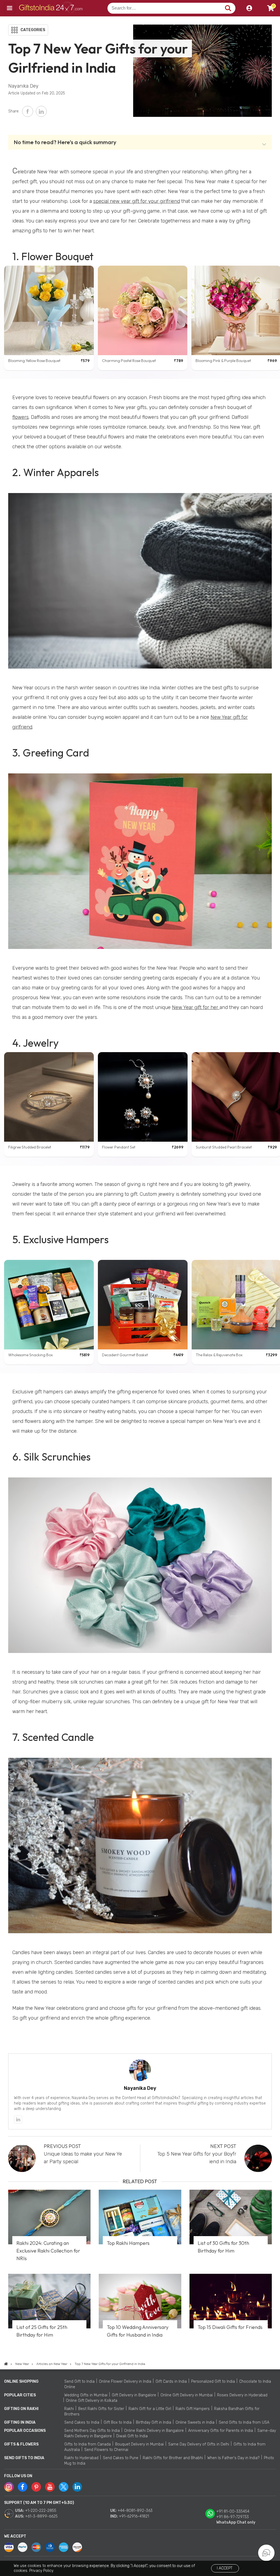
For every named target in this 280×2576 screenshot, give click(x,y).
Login (249, 8)
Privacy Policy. (42, 2571)
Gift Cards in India (171, 2381)
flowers (21, 417)
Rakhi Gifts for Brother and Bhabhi (173, 2458)
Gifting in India (20, 2422)
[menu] (10, 8)
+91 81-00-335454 (233, 2511)
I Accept (225, 2568)
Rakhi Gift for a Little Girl (150, 2409)
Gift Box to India (118, 2422)
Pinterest (36, 2487)
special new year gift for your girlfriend (137, 201)
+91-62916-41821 (134, 2516)
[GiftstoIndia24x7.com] (6, 2364)
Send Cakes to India (82, 2422)
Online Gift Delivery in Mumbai (187, 2395)
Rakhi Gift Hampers (193, 2409)
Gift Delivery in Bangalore (134, 2395)
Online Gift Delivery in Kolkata (92, 2401)
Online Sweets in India (195, 2422)
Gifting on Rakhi (21, 2409)
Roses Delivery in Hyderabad (242, 2395)
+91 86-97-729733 (233, 2517)
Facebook (28, 111)
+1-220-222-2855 (41, 2511)
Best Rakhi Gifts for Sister (101, 2409)
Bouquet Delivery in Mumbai (139, 2444)
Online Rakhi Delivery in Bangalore (154, 2431)
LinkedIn (41, 111)
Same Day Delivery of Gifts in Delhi (199, 2444)
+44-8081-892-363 (135, 2511)
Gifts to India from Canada (87, 2444)
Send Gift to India (79, 2381)
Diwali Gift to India (132, 2436)
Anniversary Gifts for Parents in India (221, 2431)
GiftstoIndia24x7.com (52, 8)
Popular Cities (20, 2395)
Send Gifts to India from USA (244, 2422)
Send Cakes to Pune (121, 2458)
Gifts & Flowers (21, 2444)
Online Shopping (21, 2381)
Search (228, 8)
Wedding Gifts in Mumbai (86, 2395)
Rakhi (69, 2409)
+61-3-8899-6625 (41, 2516)
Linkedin (77, 2487)
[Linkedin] (18, 2120)
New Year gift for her (196, 1007)
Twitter (64, 2487)
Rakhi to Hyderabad (81, 2458)
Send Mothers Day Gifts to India (92, 2431)
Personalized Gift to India (213, 2381)
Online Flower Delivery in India (125, 2381)
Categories (33, 30)
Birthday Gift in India (154, 2422)
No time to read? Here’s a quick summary (65, 142)
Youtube (50, 2487)
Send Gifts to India (24, 2458)
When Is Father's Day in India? (233, 2458)
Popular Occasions (25, 2431)
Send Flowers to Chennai (106, 2450)
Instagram (9, 2487)
